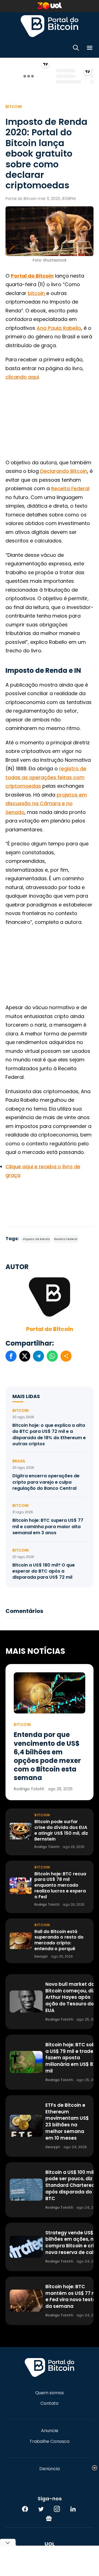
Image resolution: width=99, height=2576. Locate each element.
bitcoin (37, 293)
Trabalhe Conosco (50, 2441)
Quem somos (50, 2393)
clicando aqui (22, 377)
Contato (50, 2403)
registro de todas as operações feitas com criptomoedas (46, 777)
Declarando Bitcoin (64, 471)
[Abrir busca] (76, 49)
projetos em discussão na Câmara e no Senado (46, 803)
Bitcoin (14, 107)
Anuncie (50, 2431)
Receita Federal (70, 488)
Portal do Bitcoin (50, 26)
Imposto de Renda (36, 1239)
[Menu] (90, 49)
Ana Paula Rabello (59, 328)
